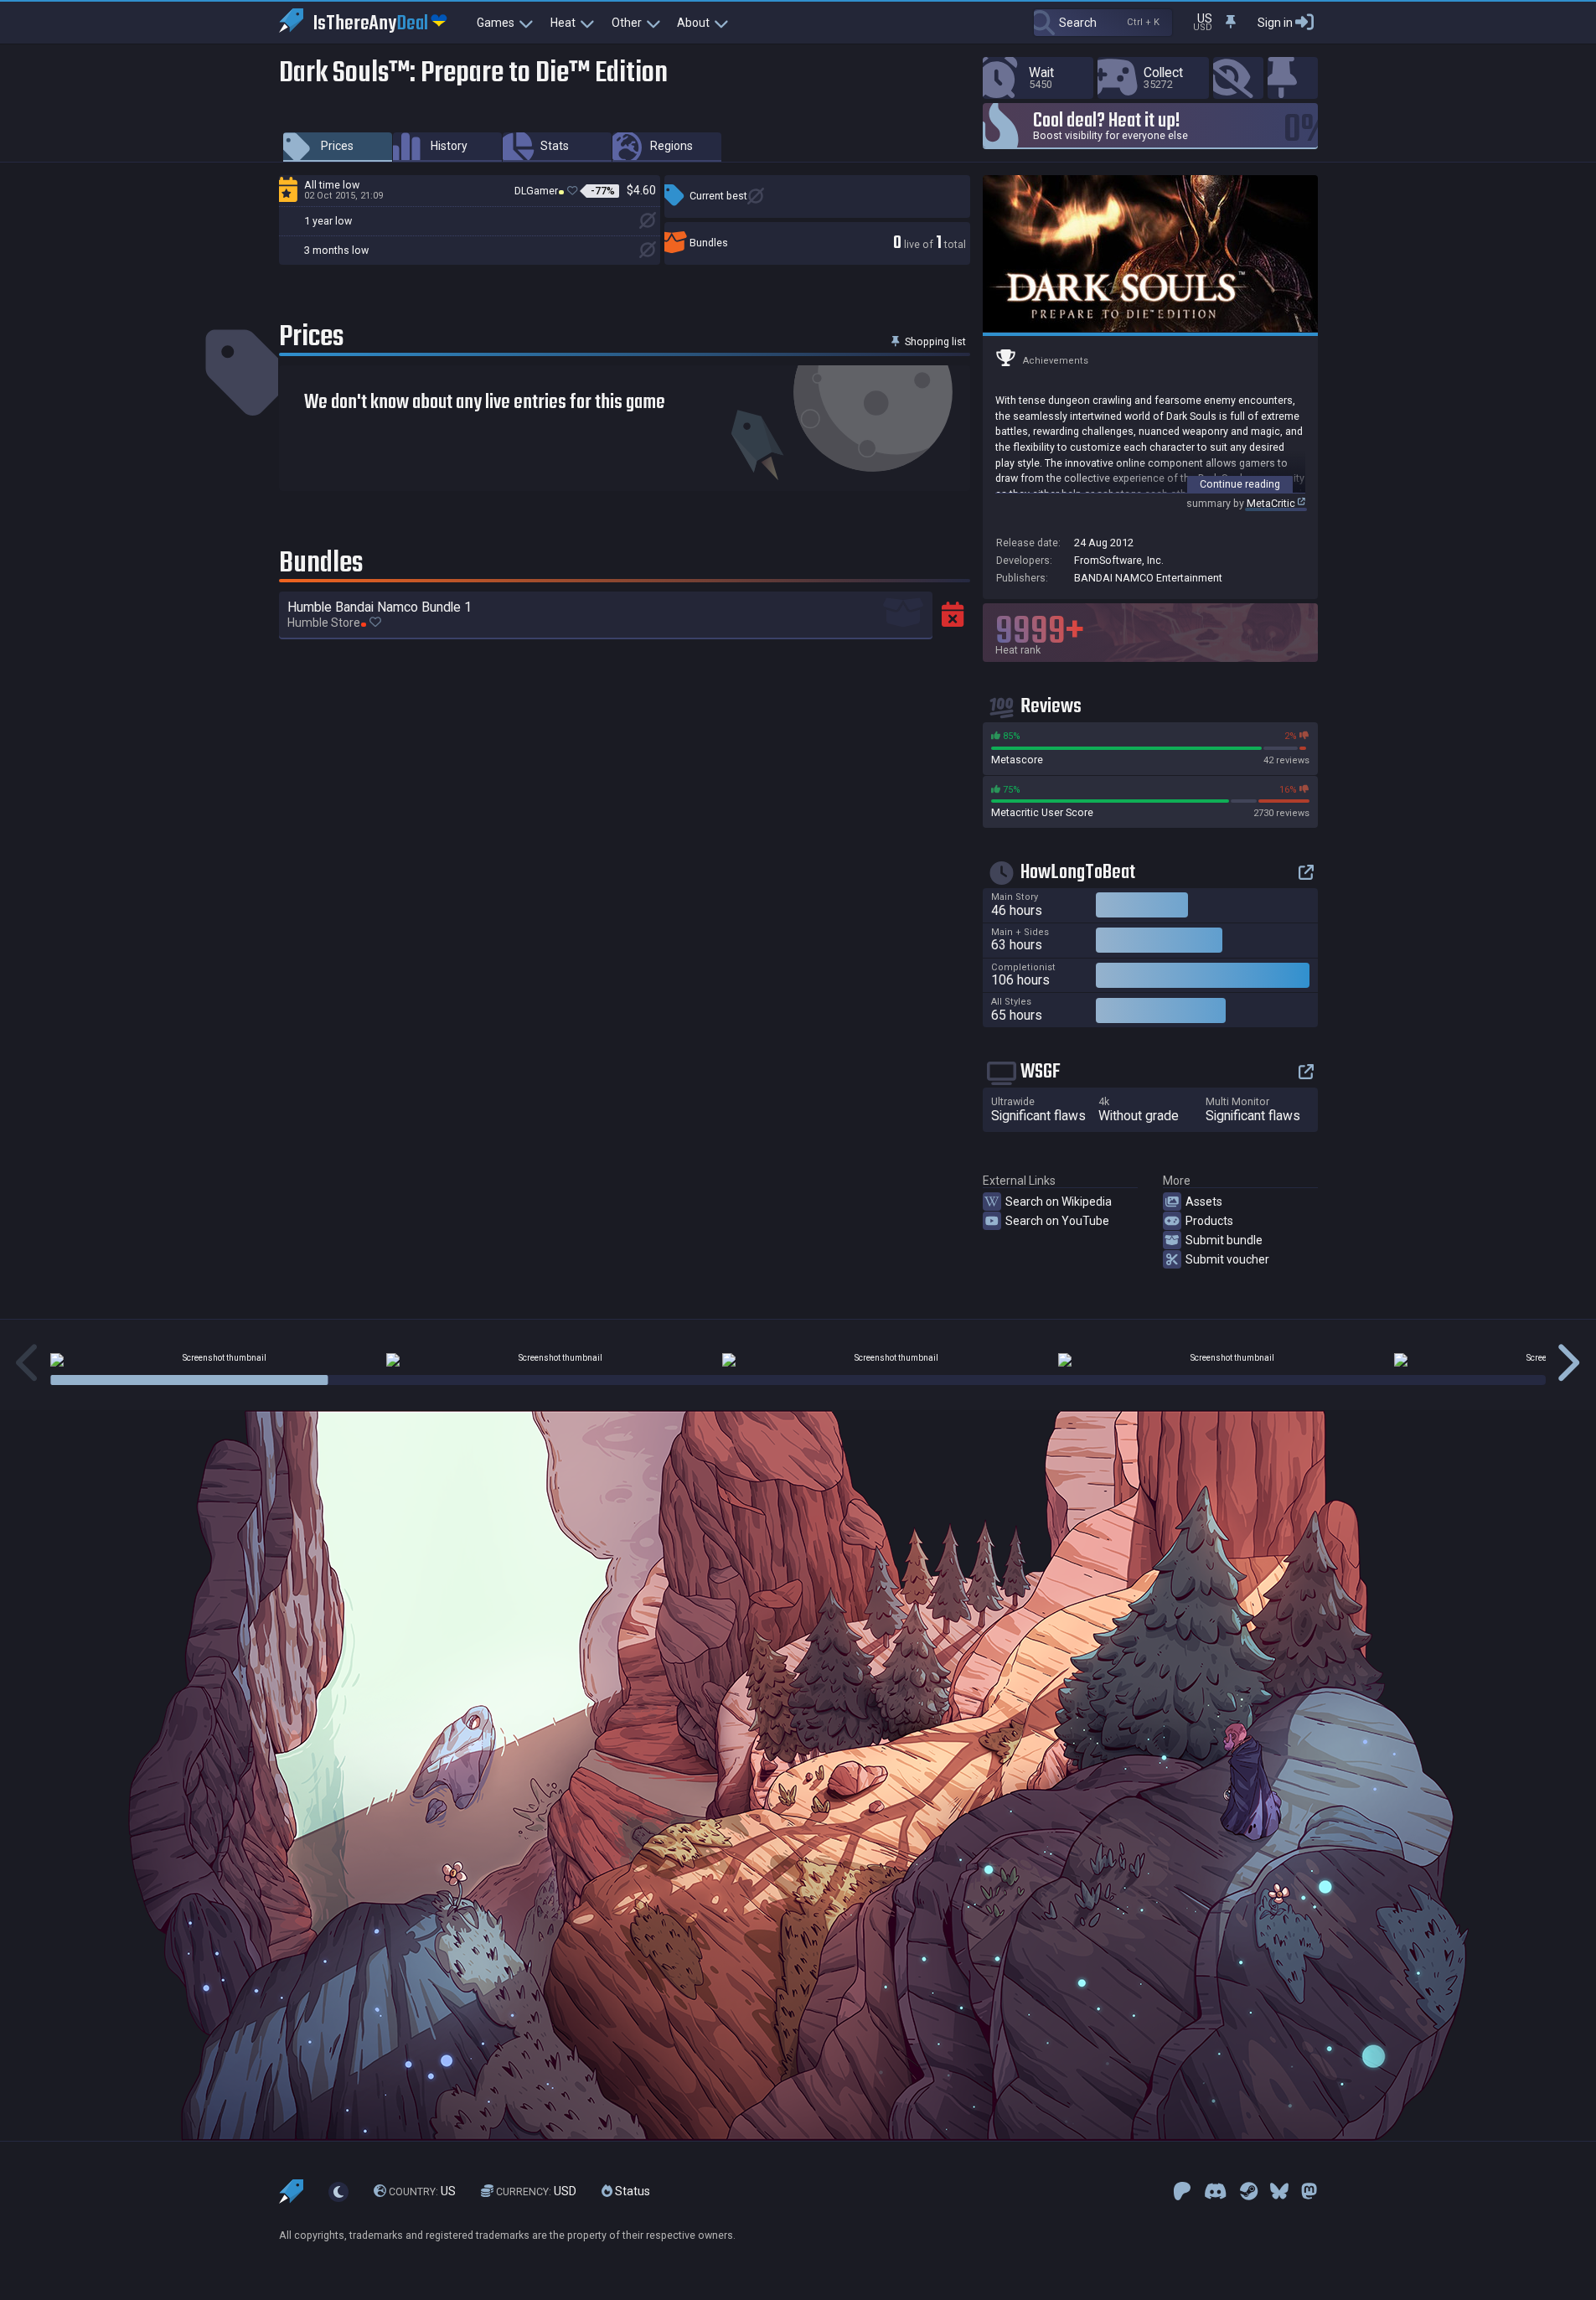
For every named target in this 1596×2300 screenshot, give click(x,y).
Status (631, 2191)
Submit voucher (1227, 1259)
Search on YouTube (1057, 1221)
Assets (1204, 1202)
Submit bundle (1224, 1240)
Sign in (1275, 23)
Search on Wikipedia (1059, 1202)
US (422, 2191)
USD (536, 2191)
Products (1209, 1221)
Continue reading (1240, 484)
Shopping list (934, 341)
